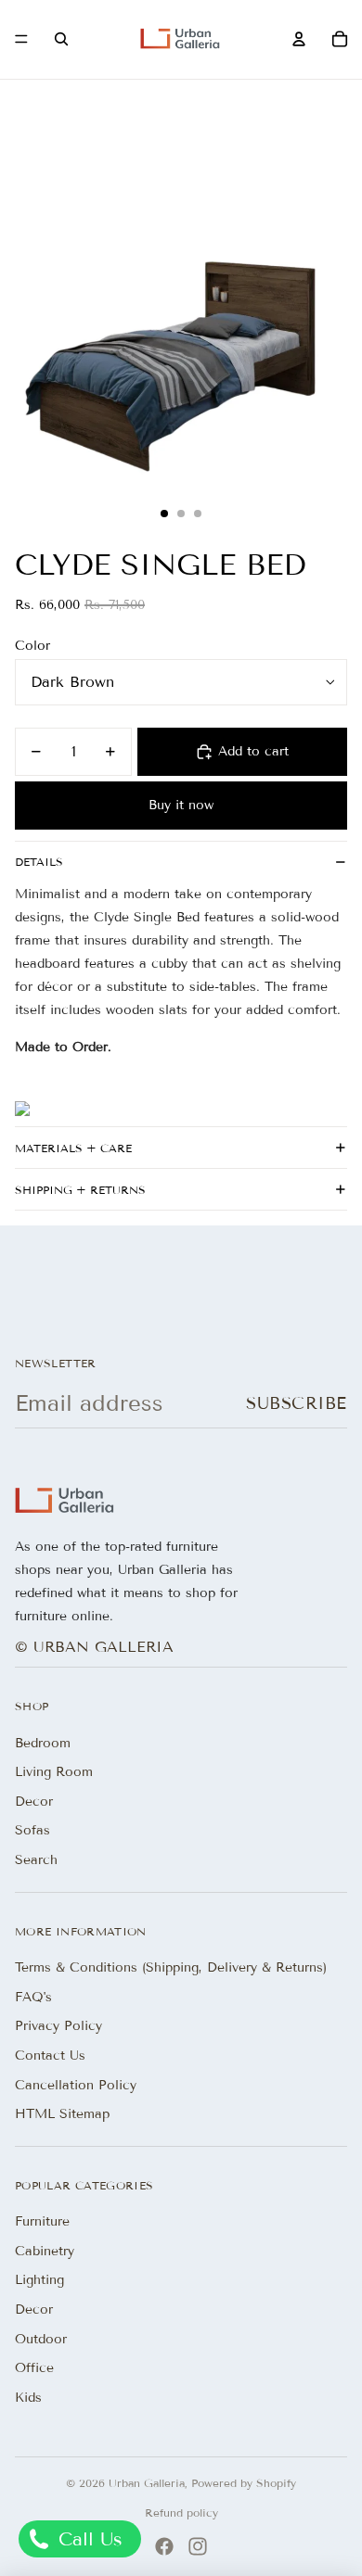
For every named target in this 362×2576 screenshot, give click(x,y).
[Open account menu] (299, 39)
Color (32, 646)
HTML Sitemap (62, 2114)
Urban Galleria (147, 2483)
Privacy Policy (58, 2026)
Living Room (54, 1772)
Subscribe (297, 1403)
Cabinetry (45, 2251)
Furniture (42, 2221)
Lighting (39, 2280)
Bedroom (43, 1743)
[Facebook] (164, 2546)
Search (36, 1860)
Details (39, 862)
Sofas (32, 1830)
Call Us (87, 2539)
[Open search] (61, 39)
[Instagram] (198, 2546)
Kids (28, 2398)
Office (34, 2368)
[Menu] (21, 40)
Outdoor (41, 2339)
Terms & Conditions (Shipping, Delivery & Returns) (171, 1967)
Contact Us (50, 2056)
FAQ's (33, 1997)
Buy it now (181, 805)
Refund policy (181, 2513)
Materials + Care (73, 1148)
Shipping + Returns (80, 1190)
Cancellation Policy (76, 2085)
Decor (34, 1802)
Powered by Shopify (244, 2483)
